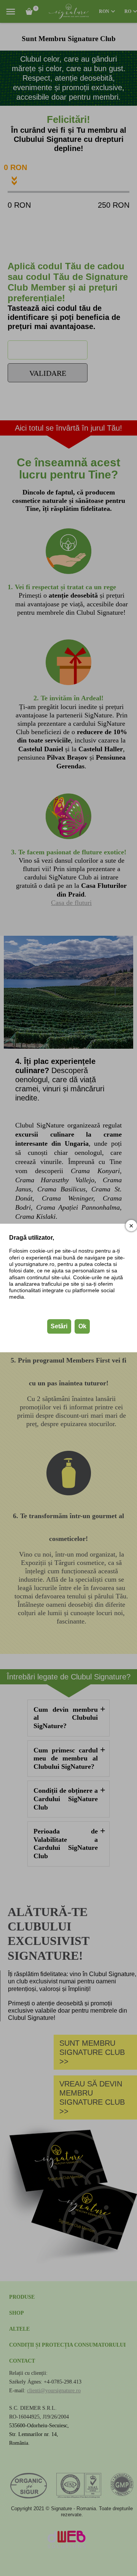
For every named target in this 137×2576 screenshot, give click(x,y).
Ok (82, 1326)
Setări (59, 1326)
